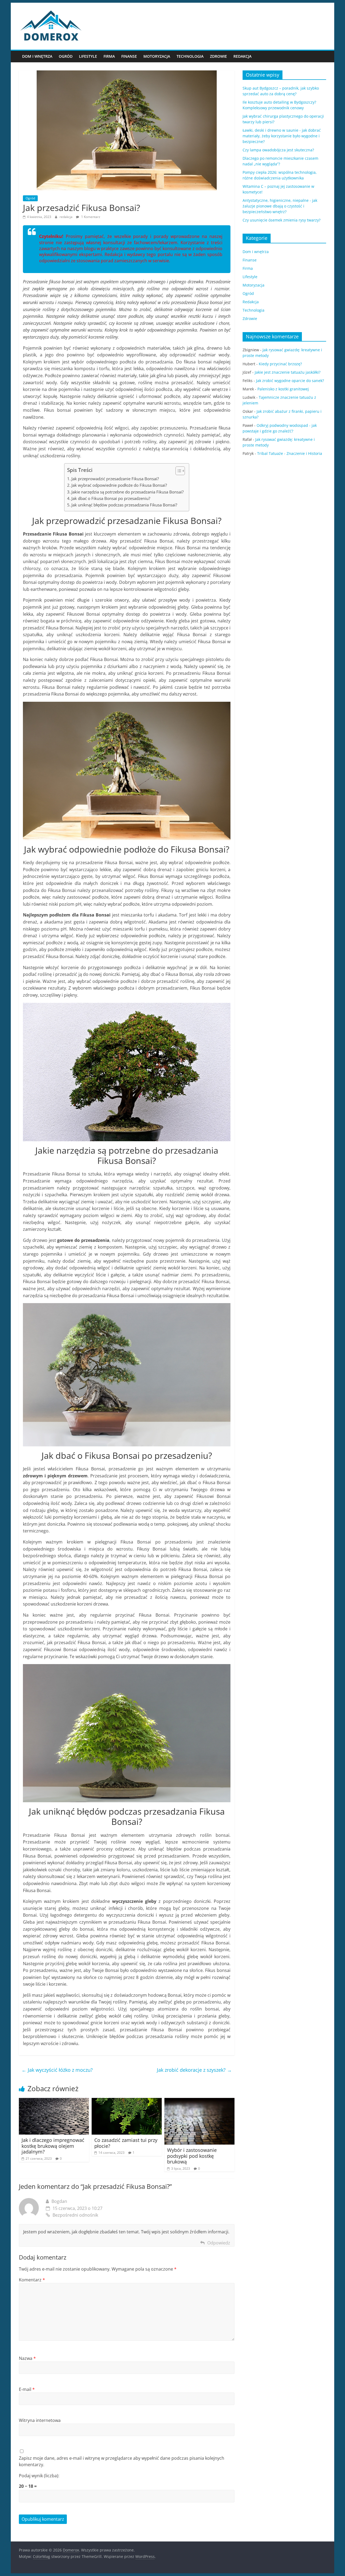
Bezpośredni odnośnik (75, 2215)
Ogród (66, 56)
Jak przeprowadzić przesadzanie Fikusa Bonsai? (115, 479)
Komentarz (32, 2280)
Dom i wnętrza (37, 56)
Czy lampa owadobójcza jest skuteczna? (278, 150)
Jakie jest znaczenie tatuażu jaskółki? (288, 372)
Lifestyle (88, 56)
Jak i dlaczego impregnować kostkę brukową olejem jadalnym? (53, 2146)
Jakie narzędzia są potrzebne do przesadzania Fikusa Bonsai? (127, 492)
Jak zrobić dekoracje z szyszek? (194, 2070)
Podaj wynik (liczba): (39, 2476)
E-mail (27, 2389)
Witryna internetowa (40, 2420)
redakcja (66, 217)
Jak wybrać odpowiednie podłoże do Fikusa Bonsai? (119, 485)
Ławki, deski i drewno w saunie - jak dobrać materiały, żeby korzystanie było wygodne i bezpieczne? (282, 136)
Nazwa (27, 2358)
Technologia (190, 56)
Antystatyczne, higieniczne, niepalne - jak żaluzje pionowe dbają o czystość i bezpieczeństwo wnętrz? (280, 206)
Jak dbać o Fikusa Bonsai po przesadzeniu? (111, 498)
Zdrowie (218, 56)
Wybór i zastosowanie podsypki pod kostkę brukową (192, 2156)
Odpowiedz (219, 2243)
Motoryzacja (157, 56)
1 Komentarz (90, 217)
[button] (177, 471)
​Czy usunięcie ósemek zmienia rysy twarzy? (282, 220)
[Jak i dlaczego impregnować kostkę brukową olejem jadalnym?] (54, 2101)
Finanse (129, 56)
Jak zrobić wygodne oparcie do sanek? (290, 381)
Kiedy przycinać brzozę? (280, 364)
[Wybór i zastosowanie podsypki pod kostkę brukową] (199, 2101)
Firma (109, 56)
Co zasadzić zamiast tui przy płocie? (126, 2143)
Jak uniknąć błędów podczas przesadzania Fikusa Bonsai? (124, 505)
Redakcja (242, 56)
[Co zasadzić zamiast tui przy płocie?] (127, 2101)
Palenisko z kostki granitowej (283, 389)
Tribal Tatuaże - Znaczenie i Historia (290, 453)
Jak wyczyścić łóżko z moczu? (57, 2070)
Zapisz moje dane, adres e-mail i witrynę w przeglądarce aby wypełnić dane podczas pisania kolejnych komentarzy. (122, 2461)
